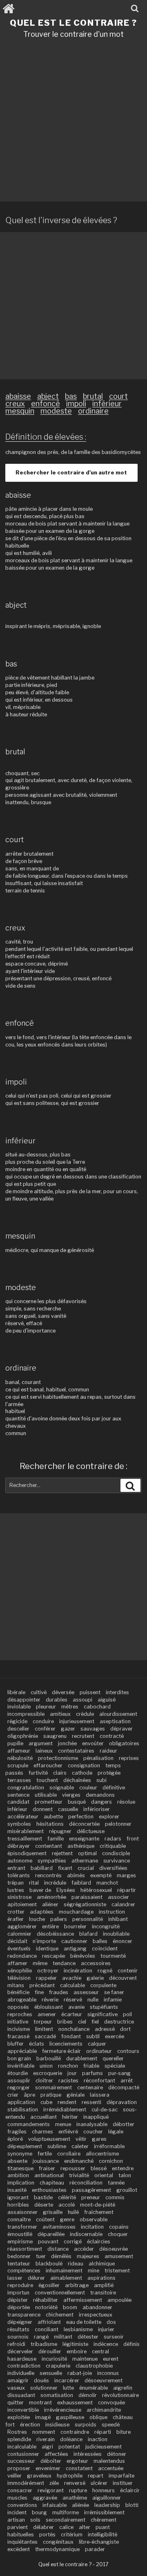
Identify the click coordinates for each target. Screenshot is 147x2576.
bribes (65, 2022)
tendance (64, 1963)
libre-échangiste (99, 2542)
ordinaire (93, 411)
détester (88, 2337)
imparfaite (121, 2476)
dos (111, 2322)
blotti (132, 2505)
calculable (72, 1985)
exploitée (19, 2417)
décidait (17, 1941)
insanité (17, 2190)
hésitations (50, 1824)
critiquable (113, 1846)
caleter (80, 2146)
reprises (129, 1758)
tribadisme (44, 2344)
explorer (109, 1817)
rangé (41, 2337)
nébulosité (20, 1758)
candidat (18, 1802)
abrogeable (22, 2000)
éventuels (19, 1949)
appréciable (22, 2051)
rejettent (62, 1853)
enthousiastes (49, 2190)
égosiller (49, 2285)
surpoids (86, 2425)
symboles (19, 1824)
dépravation (122, 2102)
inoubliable (116, 1934)
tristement (117, 2271)
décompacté (124, 2087)
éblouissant (49, 2007)
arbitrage (77, 2285)
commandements (29, 2124)
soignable (62, 1788)
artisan (16, 2520)
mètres (70, 1707)
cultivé (39, 1692)
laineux (44, 1751)
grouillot (127, 2190)
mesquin (20, 411)
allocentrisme (102, 2154)
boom (70, 2307)
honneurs (104, 2490)
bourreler (75, 1926)
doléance (71, 2439)
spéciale (115, 2066)
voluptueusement (49, 2139)
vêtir (81, 2139)
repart (96, 2476)
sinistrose (19, 1897)
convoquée (111, 2403)
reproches (20, 2014)
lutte (68, 2388)
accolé (67, 2205)
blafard (88, 1934)
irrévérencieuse (63, 2410)
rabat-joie (80, 2373)
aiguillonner (107, 2498)
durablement (82, 2058)
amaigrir (18, 2380)
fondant (71, 2036)
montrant (40, 2403)
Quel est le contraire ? (73, 23)
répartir (127, 1890)
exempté (101, 1875)
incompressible (26, 1714)
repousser (73, 2168)
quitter (16, 2403)
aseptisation (115, 1721)
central (100, 2351)
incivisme (19, 2029)
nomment (44, 2432)
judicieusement (104, 2447)
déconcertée (84, 1824)
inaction (98, 2439)
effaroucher (48, 1765)
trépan (16, 1883)
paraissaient (87, 1897)
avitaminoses (59, 2227)
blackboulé (49, 2264)
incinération (78, 1971)
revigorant (51, 2490)
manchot (107, 1883)
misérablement (26, 1831)
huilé (73, 2212)
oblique (98, 2417)
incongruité (106, 1926)
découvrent (123, 1978)
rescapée (53, 1956)
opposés (18, 2007)
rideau (76, 2264)
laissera (100, 2095)
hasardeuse (22, 2359)
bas (71, 396)
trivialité (79, 2175)
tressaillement (25, 1839)
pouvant (48, 2242)
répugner (60, 1831)
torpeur (43, 2022)
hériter (70, 2117)
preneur (91, 2197)
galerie (95, 1978)
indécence (106, 2344)
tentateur (19, 2264)
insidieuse (57, 2425)
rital (34, 1883)
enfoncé (46, 404)
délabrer (43, 2527)
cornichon (111, 2161)
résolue (126, 1802)
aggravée (45, 2498)
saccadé (45, 2036)
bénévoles (83, 1956)
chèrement (104, 2520)
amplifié (104, 2285)
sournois (18, 2337)
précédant (42, 1985)
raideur (108, 1751)
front (133, 1839)
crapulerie (58, 2366)
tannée (116, 2183)
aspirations (101, 2278)
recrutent (83, 1736)
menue (63, 2124)
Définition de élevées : (46, 437)
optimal (87, 1853)
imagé (43, 2417)
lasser (15, 2278)
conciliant (47, 2329)
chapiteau (52, 2183)
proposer (19, 2468)
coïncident (105, 1949)
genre (67, 2219)
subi (101, 1780)
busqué (77, 1802)
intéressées (88, 2454)
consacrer (20, 2490)
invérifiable (21, 2066)
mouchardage (76, 1912)
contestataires (76, 1751)
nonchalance (74, 2029)
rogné (105, 1971)
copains (119, 2227)
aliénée (80, 2505)
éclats (37, 2044)
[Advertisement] (73, 123)
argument (41, 1743)
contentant (49, 1846)
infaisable (55, 2505)
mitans (16, 1985)
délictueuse (91, 1831)
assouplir (19, 2081)
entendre (123, 2168)
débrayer (19, 1846)
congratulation (26, 1788)
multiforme (66, 2512)
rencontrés (48, 1875)
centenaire (90, 2087)
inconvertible (23, 2410)
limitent (44, 2029)
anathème (75, 2498)
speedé (111, 2425)
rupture (78, 2490)
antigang (75, 1949)
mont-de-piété (98, 2205)
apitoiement (22, 1904)
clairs (60, 1773)
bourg (39, 2512)
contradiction (24, 2366)
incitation (92, 2227)
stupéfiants (104, 2007)
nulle (93, 2000)
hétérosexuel (96, 1890)
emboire (77, 2351)
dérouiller (50, 2351)
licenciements (66, 2044)
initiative (18, 2022)
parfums (92, 2073)
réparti (103, 2432)
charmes (42, 2132)
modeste (56, 411)
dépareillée (51, 2234)
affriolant (49, 2322)
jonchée (67, 1743)
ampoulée (119, 2300)
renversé (75, 2483)
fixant (65, 1868)
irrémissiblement (104, 2512)
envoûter (93, 1743)
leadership (107, 2505)
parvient (18, 2527)
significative (102, 2014)
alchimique (102, 2264)
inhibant (118, 1919)
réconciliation (86, 2183)
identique (47, 1949)
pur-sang (119, 2073)
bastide (43, 2197)
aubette (53, 1817)
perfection (81, 1817)
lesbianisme (78, 2329)
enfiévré (68, 2132)
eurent (111, 2359)
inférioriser (97, 1809)
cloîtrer (44, 2081)
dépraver (121, 1729)
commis (115, 2197)
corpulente (103, 1985)
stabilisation (23, 2110)
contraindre (75, 2432)
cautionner (74, 1941)
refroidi (16, 2344)
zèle (54, 2483)
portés (47, 2535)
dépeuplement (25, 2146)
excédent (19, 2549)
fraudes (59, 1992)
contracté (112, 1736)
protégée (109, 1773)
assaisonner (22, 2212)
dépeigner (20, 2322)
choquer (118, 2234)
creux (15, 404)
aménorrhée (51, 1897)
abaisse (18, 396)
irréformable (109, 2146)
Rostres (17, 2432)
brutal (93, 396)
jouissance (46, 2161)
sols (35, 2520)
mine (94, 2271)
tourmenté (113, 1956)
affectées (56, 2454)
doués (41, 2380)
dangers (101, 1802)
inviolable (19, 1707)
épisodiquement (27, 1853)
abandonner (97, 2307)
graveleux (39, 2476)
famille (56, 1839)
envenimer (48, 2468)
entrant (16, 1868)
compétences (24, 2271)
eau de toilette (84, 2322)
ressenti (91, 2102)
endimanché (79, 2161)
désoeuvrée (114, 2249)
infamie (113, 2000)
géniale (76, 2095)
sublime (57, 2146)
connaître (19, 2219)
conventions (22, 2505)
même (40, 1963)
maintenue (85, 2359)
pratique (51, 2095)
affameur (19, 1751)
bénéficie (18, 1992)
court (118, 396)
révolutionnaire (120, 2395)
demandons (100, 1795)
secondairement (66, 2520)
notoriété (46, 2307)
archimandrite (104, 2410)
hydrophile (70, 2476)
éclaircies (99, 2242)
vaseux (16, 2388)
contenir (128, 1971)
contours (128, 2051)
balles (100, 1941)
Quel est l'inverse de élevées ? (61, 220)
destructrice (119, 2022)
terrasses (19, 1780)
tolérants (19, 1875)
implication (21, 2183)
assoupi (82, 1700)
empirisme (20, 2242)
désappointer (24, 1700)
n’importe (44, 1941)
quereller (113, 2058)
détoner (117, 2454)
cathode (82, 1773)
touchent (47, 1780)
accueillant (43, 2117)
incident (17, 2512)
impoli (76, 404)
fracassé (18, 2036)
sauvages (93, 1729)
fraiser (47, 2168)
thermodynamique (57, 2549)
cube (46, 2102)
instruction (112, 1912)
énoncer (122, 1941)
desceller (18, 1729)
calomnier (19, 1934)
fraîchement (99, 2212)
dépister (18, 2300)
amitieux (60, 1714)
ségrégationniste (85, 1904)
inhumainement (64, 2271)
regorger (19, 2087)
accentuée (111, 2468)
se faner (114, 1992)
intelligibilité (102, 2535)
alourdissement (118, 1714)
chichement (60, 2315)
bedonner (19, 2256)
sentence (18, 1795)
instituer (123, 2483)
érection (30, 2425)
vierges (71, 1795)
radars (113, 1839)
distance (58, 2249)
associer (118, 1897)
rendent (67, 2102)
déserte (44, 2205)
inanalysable (92, 2124)
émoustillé (20, 2234)
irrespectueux (96, 2315)
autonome (20, 1861)
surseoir (114, 2337)
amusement (119, 2256)
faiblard (81, 1883)
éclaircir (130, 2490)
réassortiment (25, 2249)
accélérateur (23, 1817)
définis (131, 2344)
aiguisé (107, 1700)
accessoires (96, 1963)
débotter (124, 2124)
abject (48, 396)
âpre (29, 2095)
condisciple (116, 1853)
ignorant (18, 2197)
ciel (82, 2022)
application (21, 2102)
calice (66, 2527)
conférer (45, 1729)
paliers (59, 1919)
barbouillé (49, 2058)
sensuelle (51, 2373)
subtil (93, 2036)
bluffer (16, 2044)
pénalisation (98, 1758)
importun (18, 2293)
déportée (19, 2307)
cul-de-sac (105, 2110)
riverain (46, 2439)
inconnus (108, 2373)
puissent (90, 1692)
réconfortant (99, 2081)
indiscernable (86, 2234)
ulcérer (99, 2483)
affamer (17, 1963)
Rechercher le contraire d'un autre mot (71, 473)
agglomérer (22, 1926)
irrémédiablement (65, 2110)
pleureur (46, 1707)
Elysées (66, 1890)
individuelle (21, 2373)
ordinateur (99, 2051)
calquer (97, 2044)
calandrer (123, 1904)
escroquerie (48, 2073)
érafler (16, 1919)
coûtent (45, 2219)
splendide (19, 2439)
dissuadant (21, 2395)
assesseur (86, 1992)
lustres (16, 1890)
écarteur (72, 2014)
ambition (18, 2175)
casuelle (68, 1809)
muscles (17, 2498)
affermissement (83, 2300)
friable (91, 2066)
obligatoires (124, 1743)
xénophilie (20, 1971)
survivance (117, 1861)
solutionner (44, 2388)
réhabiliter (46, 2300)
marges (126, 1875)
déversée (63, 1692)
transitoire (103, 2293)
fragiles (17, 2132)
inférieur (107, 404)
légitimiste (75, 2344)
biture (124, 2432)
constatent (79, 2468)
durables (57, 1700)
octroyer (48, 1971)
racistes (68, 2081)
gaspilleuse (70, 2417)
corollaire (69, 2154)
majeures (88, 2256)
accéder (84, 2249)
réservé (73, 2000)
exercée (115, 2036)
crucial (86, 1868)
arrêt (127, 2081)
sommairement (53, 2087)
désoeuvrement (104, 2380)
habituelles (21, 2535)
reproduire (20, 2285)
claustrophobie (94, 2366)
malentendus (109, 2461)
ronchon (68, 2066)
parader (95, 2549)
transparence (24, 2315)
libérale (16, 1692)
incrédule (55, 1883)
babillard (42, 1868)
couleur (88, 1788)
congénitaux (58, 2542)
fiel (95, 2022)
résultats (18, 2329)
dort (125, 2029)
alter (85, 2527)
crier (13, 2095)
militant (63, 2337)
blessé (99, 2168)
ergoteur (77, 2461)
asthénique (81, 1846)
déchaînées (77, 1780)
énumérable (94, 2388)
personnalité (88, 1919)
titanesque (20, 2168)
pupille (15, 1743)
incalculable (22, 2447)
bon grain (19, 2058)
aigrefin (123, 2388)
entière (50, 1926)
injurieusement (77, 1721)
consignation (84, 1765)
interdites (117, 1692)
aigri (47, 2447)
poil (127, 2014)
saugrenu (55, 1736)
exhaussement (75, 2403)
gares (99, 2139)
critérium (72, 2535)
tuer (41, 2256)
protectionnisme (58, 1758)
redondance (22, 1956)
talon (125, 2175)
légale (116, 2132)
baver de (40, 1890)
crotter (16, 1912)
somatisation (57, 2395)
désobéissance (55, 1934)
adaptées (42, 1912)
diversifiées (113, 1868)
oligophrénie (23, 1736)
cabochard (97, 1707)
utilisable (46, 1795)
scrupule (18, 1765)
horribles (18, 2205)
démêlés (61, 2256)
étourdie (18, 2073)
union (46, 2066)
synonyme (20, 2154)
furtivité (38, 1773)
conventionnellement (60, 2293)
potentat (69, 2447)
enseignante (84, 1839)
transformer (22, 2227)
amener (47, 2014)
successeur (21, 2461)
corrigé (73, 2242)
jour (72, 2073)
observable (94, 2219)
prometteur (49, 1802)
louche (37, 1919)
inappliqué (96, 2117)
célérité (67, 2197)
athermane (85, 1861)
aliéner (50, 1904)
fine (39, 1992)
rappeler (46, 1978)
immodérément (26, 2483)
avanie (76, 2007)
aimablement (66, 2278)
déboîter (51, 2461)
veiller (14, 2476)
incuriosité (54, 2359)
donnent (43, 1809)
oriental (104, 2175)
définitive (114, 1788)
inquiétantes (22, 2542)
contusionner (23, 2454)
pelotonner (118, 1824)
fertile (45, 2154)
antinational (49, 2175)
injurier (106, 2329)
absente (17, 2161)
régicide (17, 1721)
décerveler (20, 2351)
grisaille (53, 2212)
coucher (93, 2132)
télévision (19, 1978)
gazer (68, 1729)
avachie (72, 1978)
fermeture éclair (61, 2051)
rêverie (50, 2000)
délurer (36, 2278)
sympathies (52, 1861)
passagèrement (91, 2190)
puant (103, 2527)
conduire (43, 1721)
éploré (15, 2139)
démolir (88, 2395)
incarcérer (67, 2380)
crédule (85, 1714)
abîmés (76, 1875)
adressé (105, 2029)
